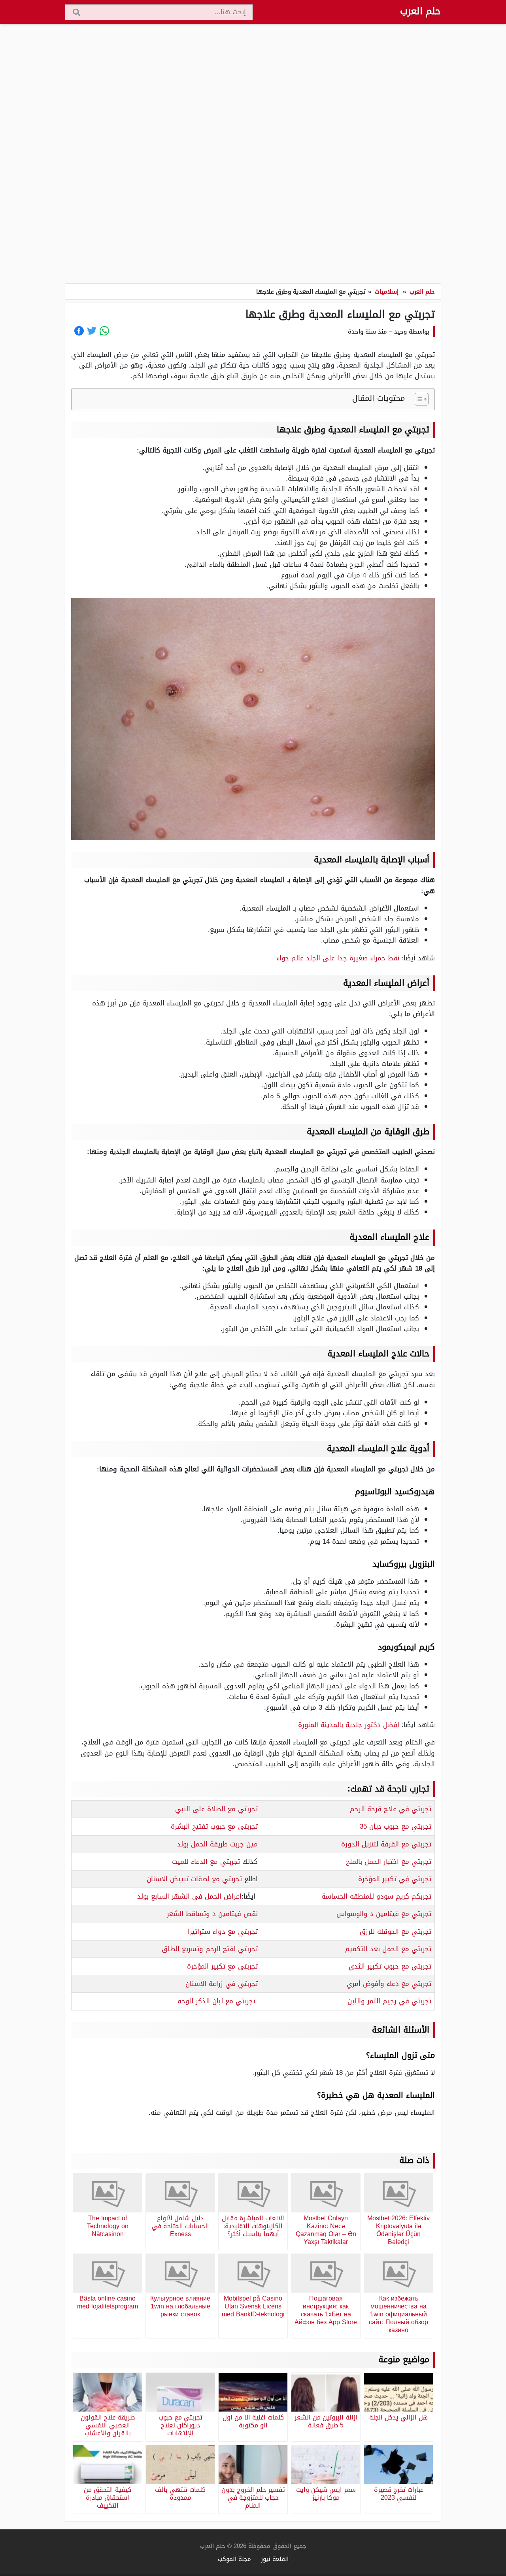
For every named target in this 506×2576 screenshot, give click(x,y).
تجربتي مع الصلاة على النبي (216, 1809)
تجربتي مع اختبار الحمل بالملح (389, 1861)
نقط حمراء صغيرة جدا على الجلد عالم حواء (338, 958)
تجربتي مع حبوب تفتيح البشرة (214, 1826)
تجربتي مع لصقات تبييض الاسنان (194, 1879)
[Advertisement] (253, 154)
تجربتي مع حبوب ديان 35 (396, 1826)
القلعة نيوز (275, 2559)
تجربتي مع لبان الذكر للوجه (216, 2001)
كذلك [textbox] (215, 1861)
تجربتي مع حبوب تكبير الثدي (390, 1966)
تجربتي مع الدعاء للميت (206, 1861)
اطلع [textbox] (202, 1879)
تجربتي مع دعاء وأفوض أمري (389, 1984)
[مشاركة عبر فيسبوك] (79, 331)
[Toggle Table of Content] (418, 399)
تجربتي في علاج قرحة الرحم (391, 1809)
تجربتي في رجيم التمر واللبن (389, 2001)
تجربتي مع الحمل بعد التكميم (388, 1949)
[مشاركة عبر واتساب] (104, 331)
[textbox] (348, 1809)
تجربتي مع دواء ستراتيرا (223, 1931)
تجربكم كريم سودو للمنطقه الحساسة (376, 1896)
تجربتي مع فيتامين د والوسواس (384, 1914)
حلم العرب (420, 11)
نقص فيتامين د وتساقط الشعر (212, 1914)
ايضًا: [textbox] (197, 1896)
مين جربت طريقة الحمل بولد (217, 1844)
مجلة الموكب (234, 2559)
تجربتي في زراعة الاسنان (222, 1984)
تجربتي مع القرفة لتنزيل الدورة (386, 1844)
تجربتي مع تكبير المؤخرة (222, 1966)
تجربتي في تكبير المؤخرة (395, 1879)
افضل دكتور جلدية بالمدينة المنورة (349, 1725)
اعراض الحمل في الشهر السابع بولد (189, 1896)
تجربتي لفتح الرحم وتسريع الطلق (210, 1949)
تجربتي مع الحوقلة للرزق (396, 1931)
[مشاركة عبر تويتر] (92, 331)
